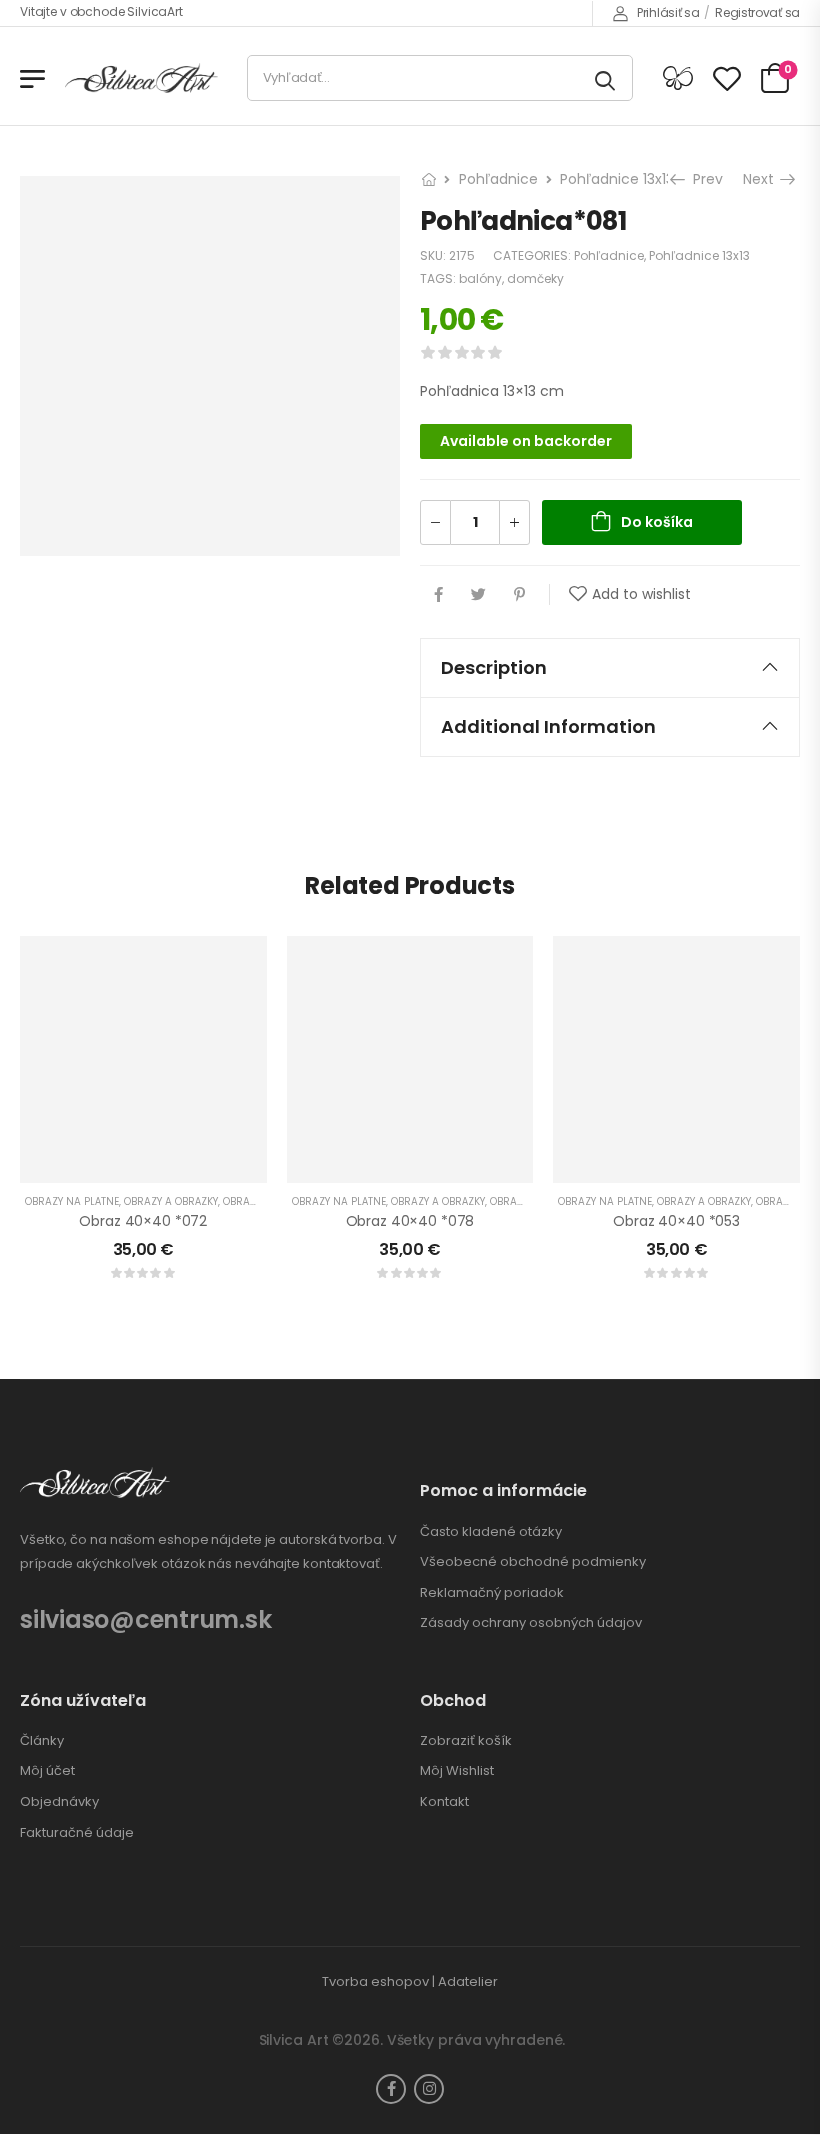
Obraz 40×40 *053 (676, 1221)
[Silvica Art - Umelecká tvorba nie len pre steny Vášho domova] (141, 78)
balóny (480, 278)
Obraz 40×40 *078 (410, 1221)
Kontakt (444, 1802)
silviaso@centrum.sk (145, 1619)
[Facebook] (438, 594)
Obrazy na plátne (72, 1201)
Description (494, 667)
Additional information (548, 726)
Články (42, 1741)
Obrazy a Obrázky (171, 1201)
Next (763, 179)
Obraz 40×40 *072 (143, 1221)
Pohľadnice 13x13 (617, 179)
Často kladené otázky (491, 1532)
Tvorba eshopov (375, 1981)
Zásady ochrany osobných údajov (531, 1623)
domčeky (535, 278)
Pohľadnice (498, 179)
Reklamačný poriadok (492, 1593)
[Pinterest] (519, 594)
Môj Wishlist (457, 1771)
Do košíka (657, 522)
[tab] (610, 668)
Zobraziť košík (466, 1741)
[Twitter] (478, 594)
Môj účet (47, 1771)
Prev (702, 179)
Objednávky (59, 1802)
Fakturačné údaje (77, 1833)
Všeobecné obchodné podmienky (533, 1562)
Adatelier (468, 1981)
